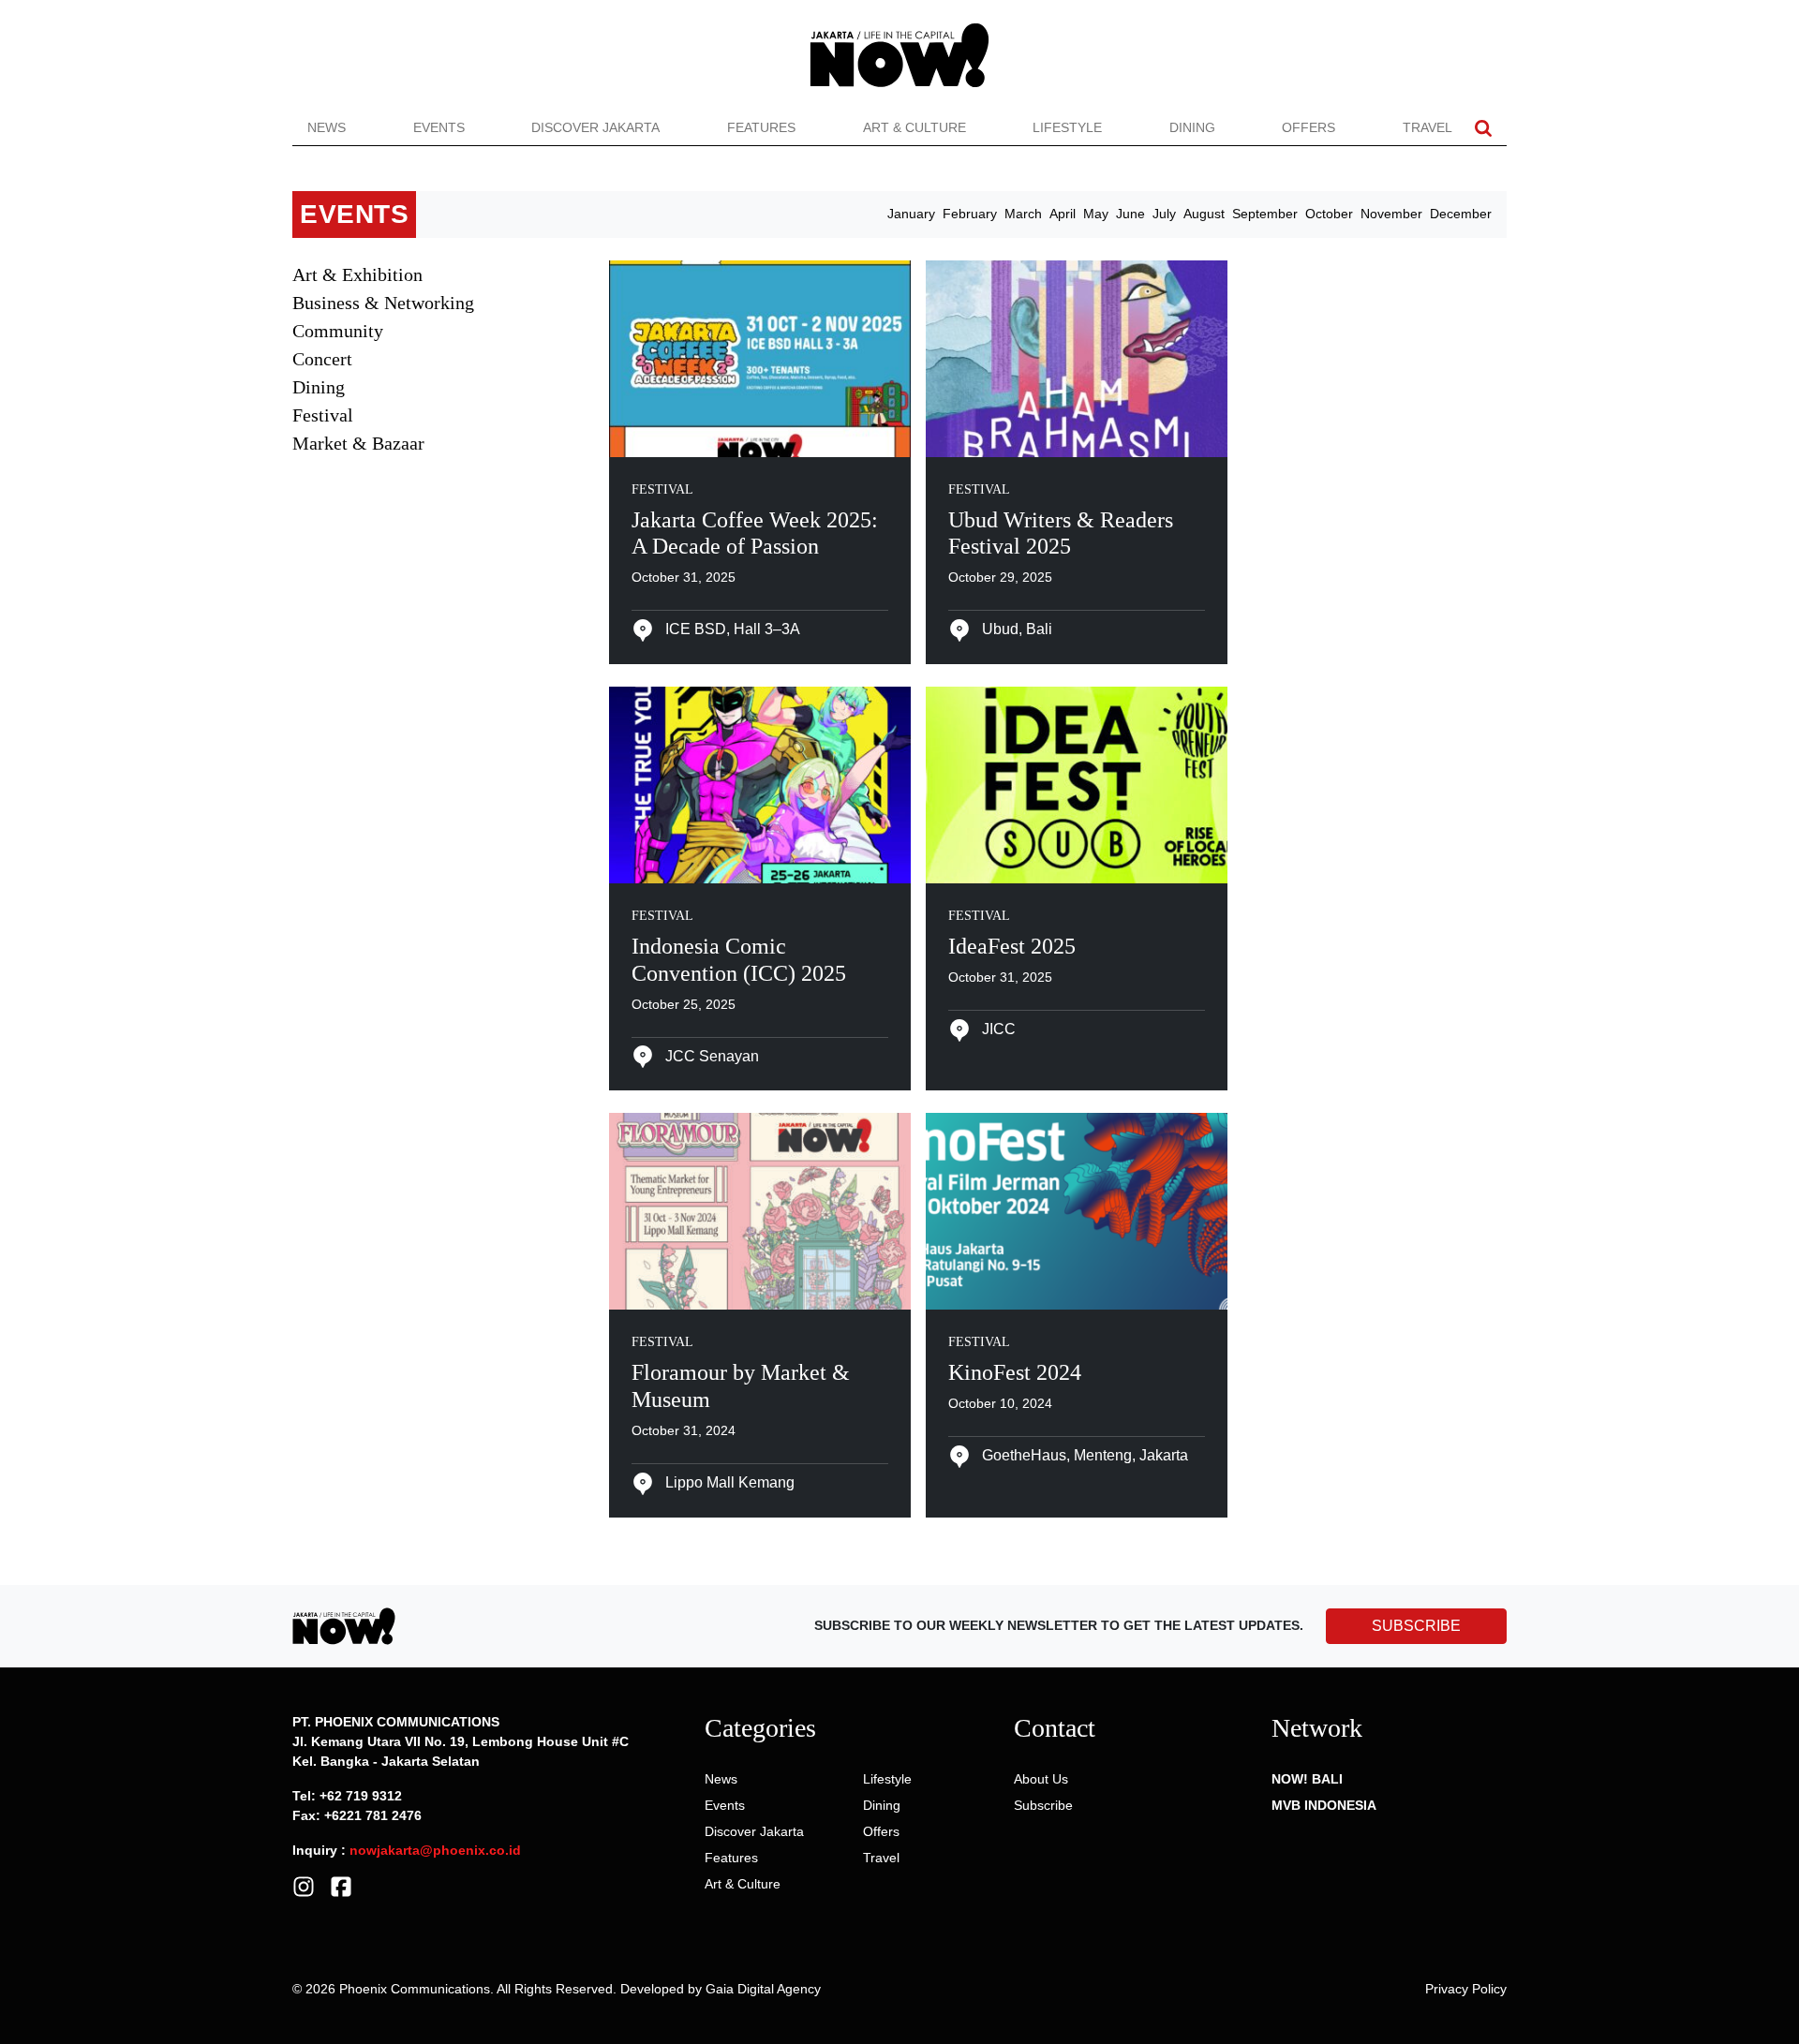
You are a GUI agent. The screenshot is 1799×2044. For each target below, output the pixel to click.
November (1391, 214)
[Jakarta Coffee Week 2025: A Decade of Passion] (760, 357)
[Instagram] (304, 1885)
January (911, 214)
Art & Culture (914, 127)
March (1023, 214)
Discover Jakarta (595, 127)
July (1164, 214)
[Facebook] (341, 1885)
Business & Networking (383, 303)
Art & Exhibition (357, 274)
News (327, 127)
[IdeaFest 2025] (1077, 784)
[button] (1483, 128)
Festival (323, 415)
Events (439, 127)
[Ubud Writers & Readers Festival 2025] (1077, 357)
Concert (322, 359)
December (1461, 214)
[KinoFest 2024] (1077, 1210)
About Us (1041, 1779)
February (970, 214)
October (1329, 214)
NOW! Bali (1307, 1779)
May (1096, 214)
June (1130, 214)
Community (338, 331)
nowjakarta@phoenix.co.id (435, 1850)
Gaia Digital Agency (763, 1989)
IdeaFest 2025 (1012, 946)
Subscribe (1043, 1805)
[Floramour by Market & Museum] (760, 1210)
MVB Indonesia (1324, 1805)
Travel (1427, 127)
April (1063, 214)
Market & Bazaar (358, 443)
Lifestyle (1067, 127)
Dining (1192, 127)
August (1204, 214)
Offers (1308, 127)
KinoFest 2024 (1015, 1372)
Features (761, 127)
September (1265, 214)
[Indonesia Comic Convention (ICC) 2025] (760, 784)
